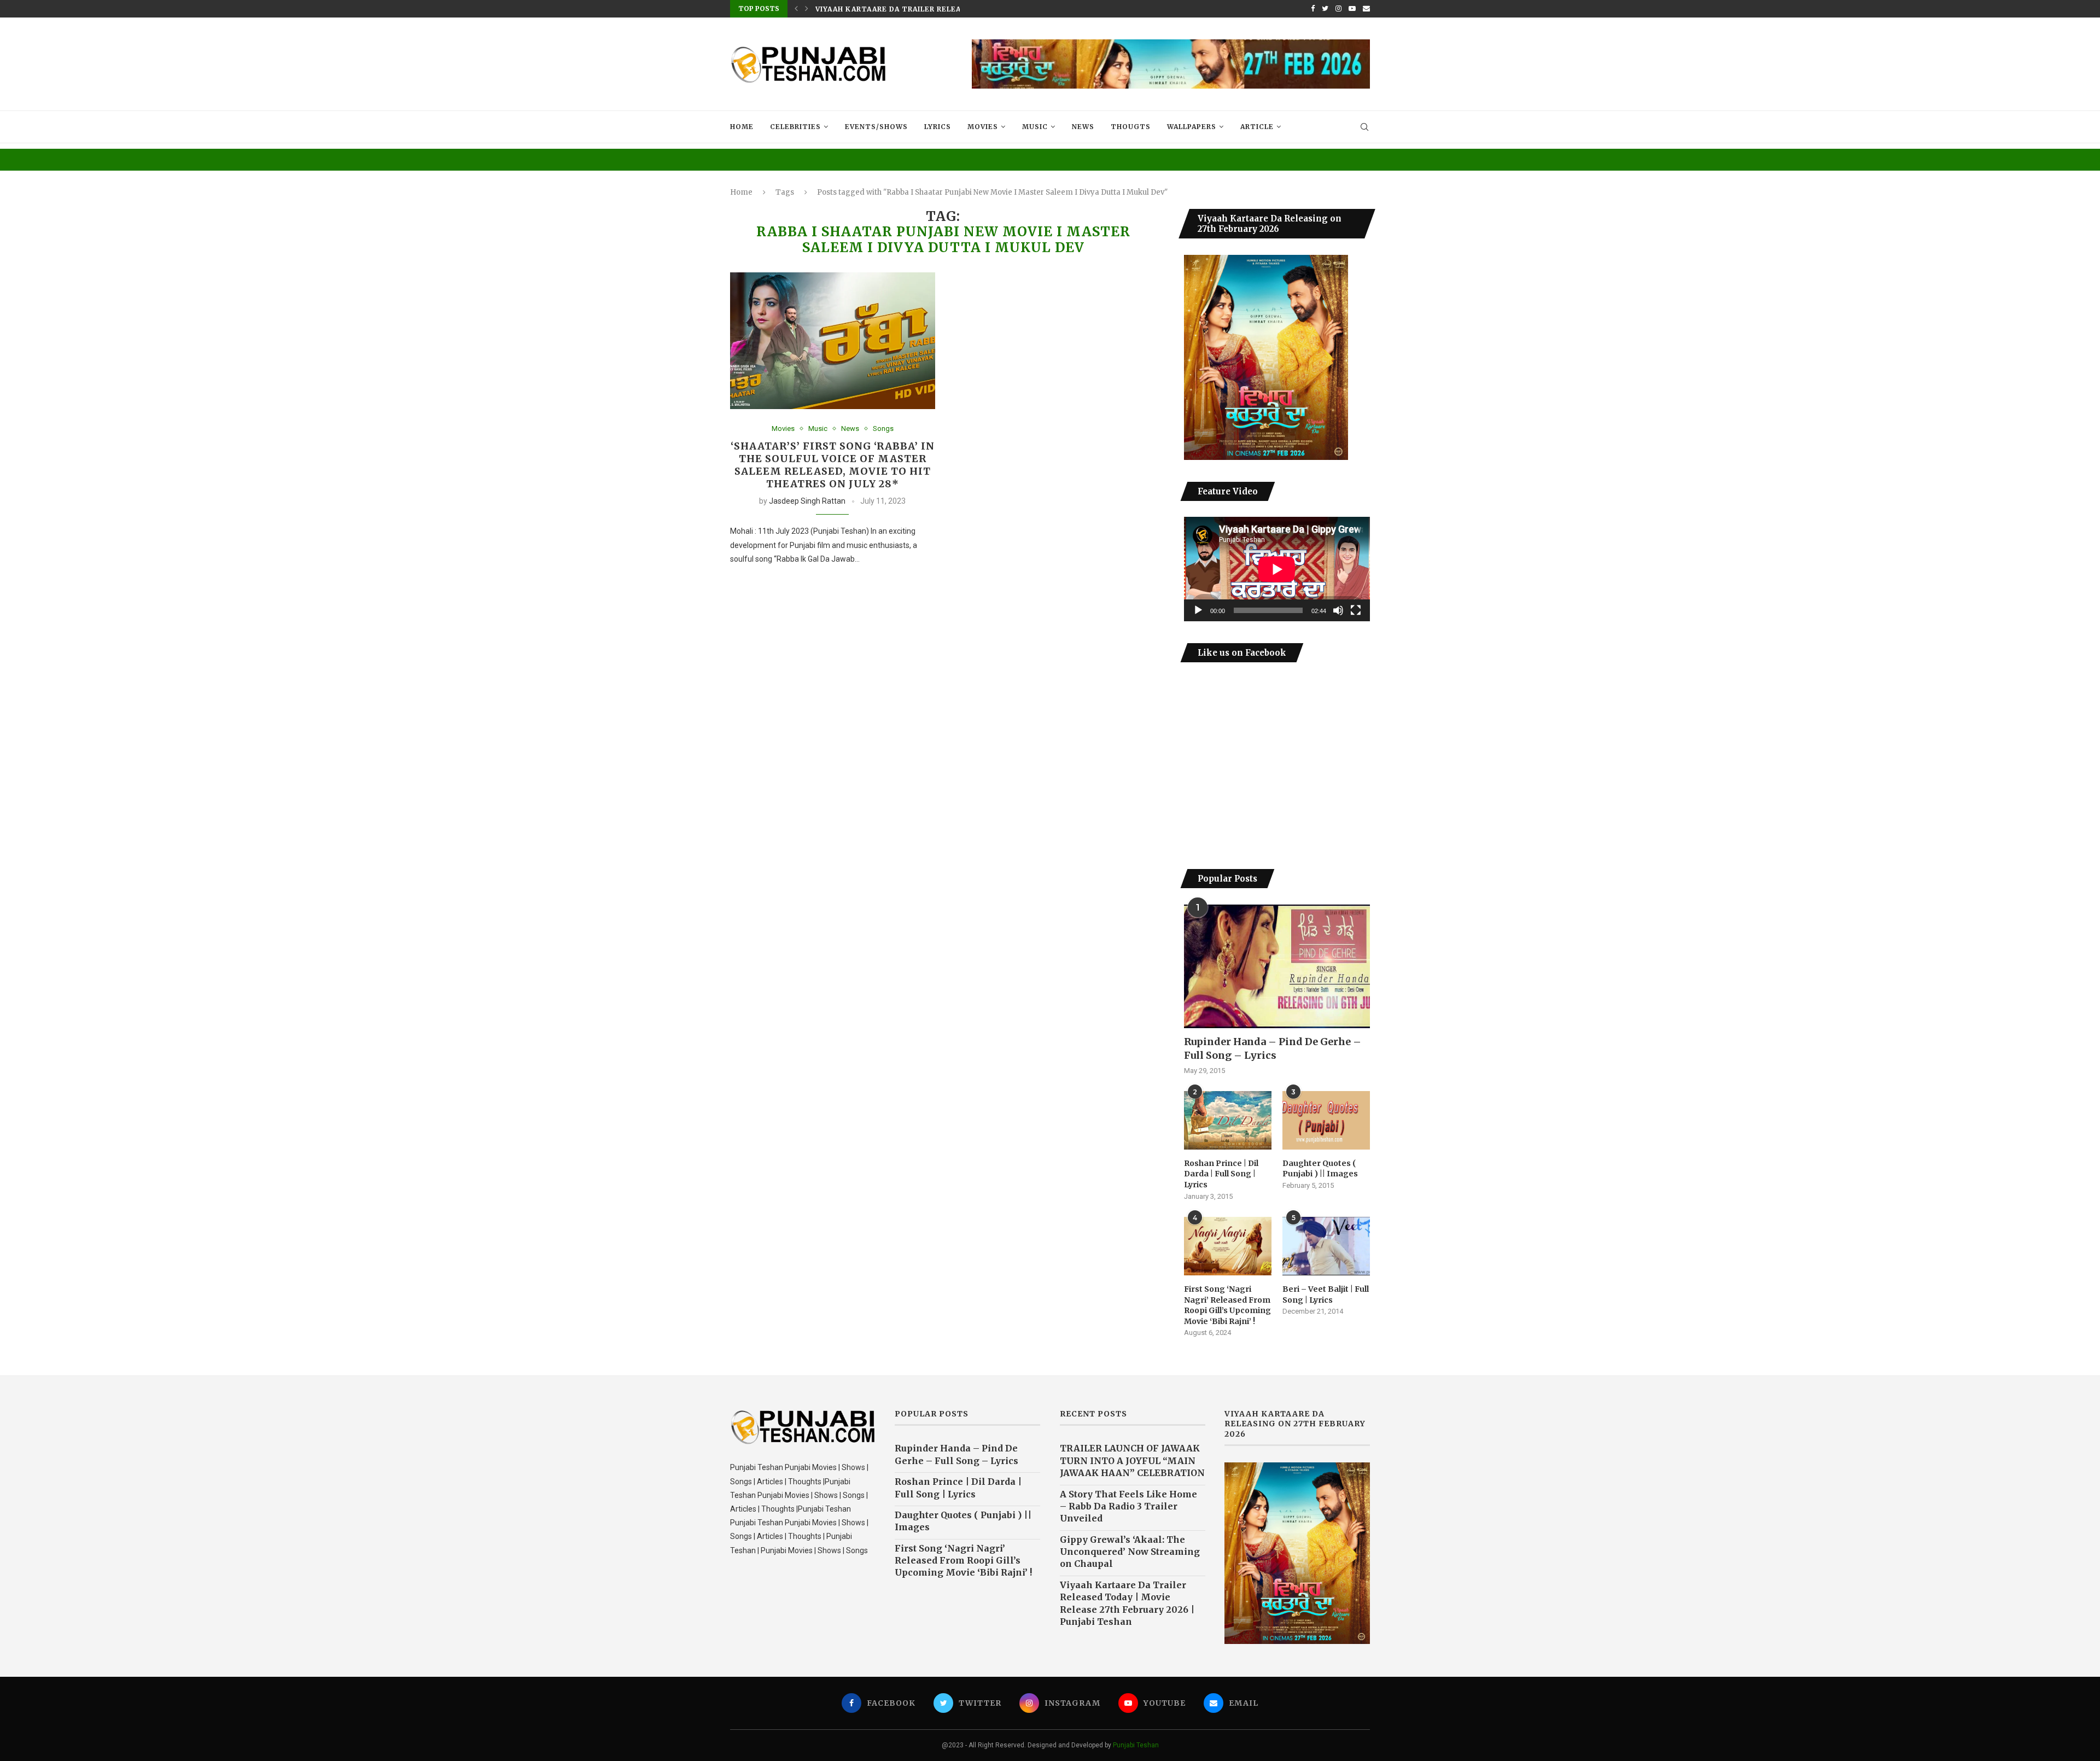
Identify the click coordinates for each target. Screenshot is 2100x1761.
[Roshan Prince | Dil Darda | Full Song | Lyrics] (1228, 1120)
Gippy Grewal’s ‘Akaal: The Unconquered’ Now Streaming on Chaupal (1130, 1552)
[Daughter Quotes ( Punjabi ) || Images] (1326, 1120)
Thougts (1131, 127)
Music (1035, 127)
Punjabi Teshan (1136, 1745)
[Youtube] (1352, 9)
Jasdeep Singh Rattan (807, 501)
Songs (883, 428)
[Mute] (1338, 610)
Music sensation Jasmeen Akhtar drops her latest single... (946, 9)
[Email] (1366, 9)
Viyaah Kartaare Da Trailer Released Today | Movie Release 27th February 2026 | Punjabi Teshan (1127, 1603)
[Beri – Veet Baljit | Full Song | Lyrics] (1326, 1246)
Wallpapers (1192, 127)
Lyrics (938, 127)
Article (1257, 127)
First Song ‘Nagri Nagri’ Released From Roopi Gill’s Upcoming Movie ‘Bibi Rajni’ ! (1227, 1305)
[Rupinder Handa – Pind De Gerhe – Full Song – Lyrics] (1277, 967)
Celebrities (795, 127)
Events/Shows (876, 127)
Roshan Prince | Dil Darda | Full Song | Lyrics (1221, 1174)
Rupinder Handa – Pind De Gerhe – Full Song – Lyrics (1273, 1048)
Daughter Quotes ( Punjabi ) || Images (1320, 1169)
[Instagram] (1338, 9)
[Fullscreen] (1356, 610)
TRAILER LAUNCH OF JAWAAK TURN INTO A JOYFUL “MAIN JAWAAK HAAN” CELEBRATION (1132, 1460)
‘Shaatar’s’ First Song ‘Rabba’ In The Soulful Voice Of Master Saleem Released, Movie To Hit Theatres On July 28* (833, 465)
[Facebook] (1313, 9)
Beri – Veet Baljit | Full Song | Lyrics (1326, 1294)
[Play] (1198, 610)
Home (742, 127)
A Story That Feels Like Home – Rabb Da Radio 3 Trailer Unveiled (1128, 1506)
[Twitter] (1325, 9)
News (1083, 127)
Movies (983, 127)
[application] (1277, 569)
